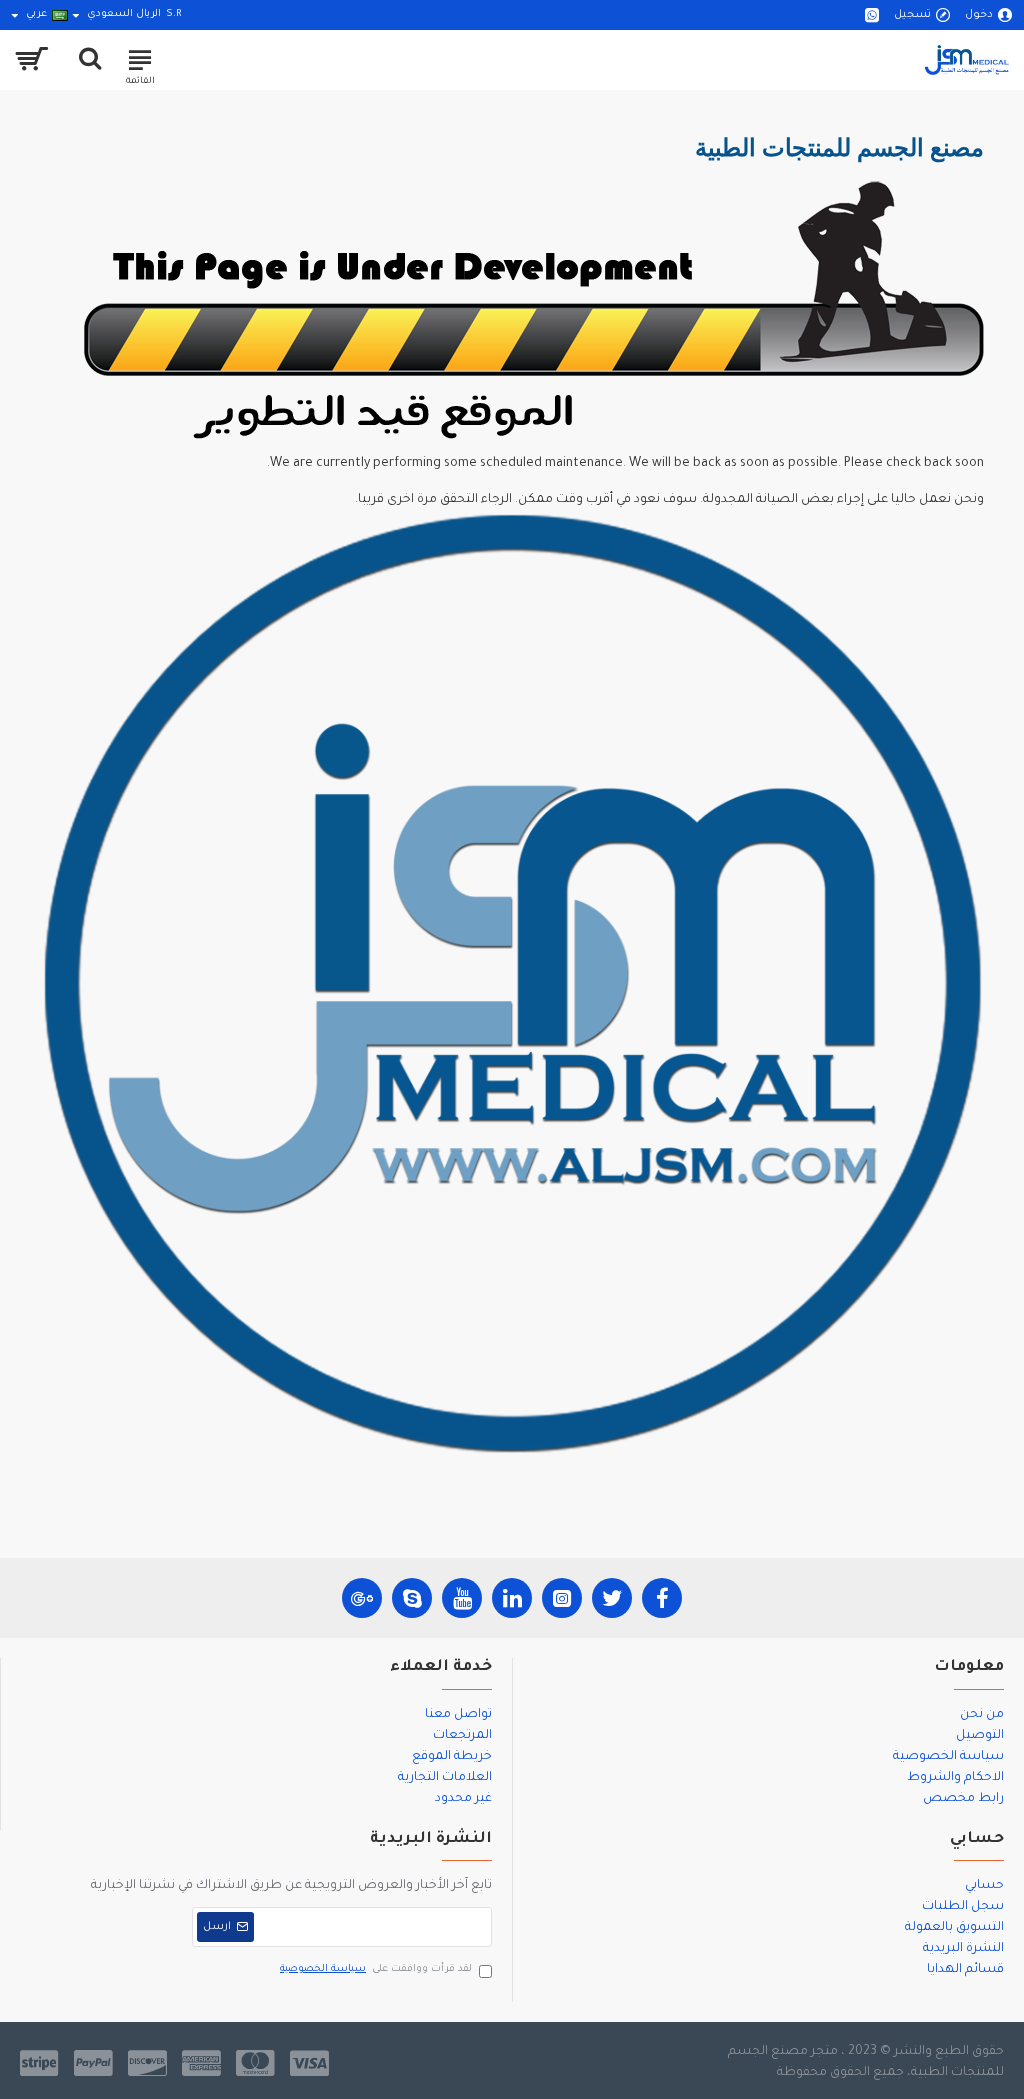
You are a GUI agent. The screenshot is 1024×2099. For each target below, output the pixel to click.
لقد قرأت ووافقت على (376, 1969)
